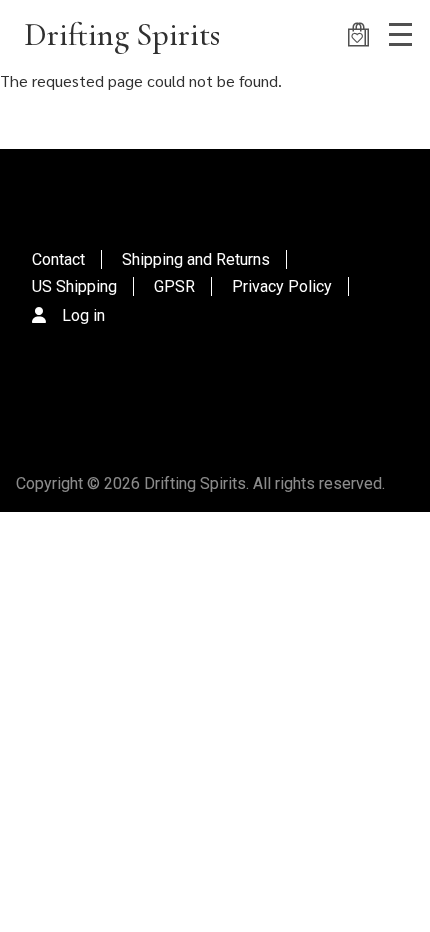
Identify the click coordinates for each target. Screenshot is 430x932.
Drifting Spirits (122, 34)
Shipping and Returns (196, 259)
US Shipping (74, 286)
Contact (58, 259)
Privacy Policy (282, 286)
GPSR (174, 286)
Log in (83, 315)
